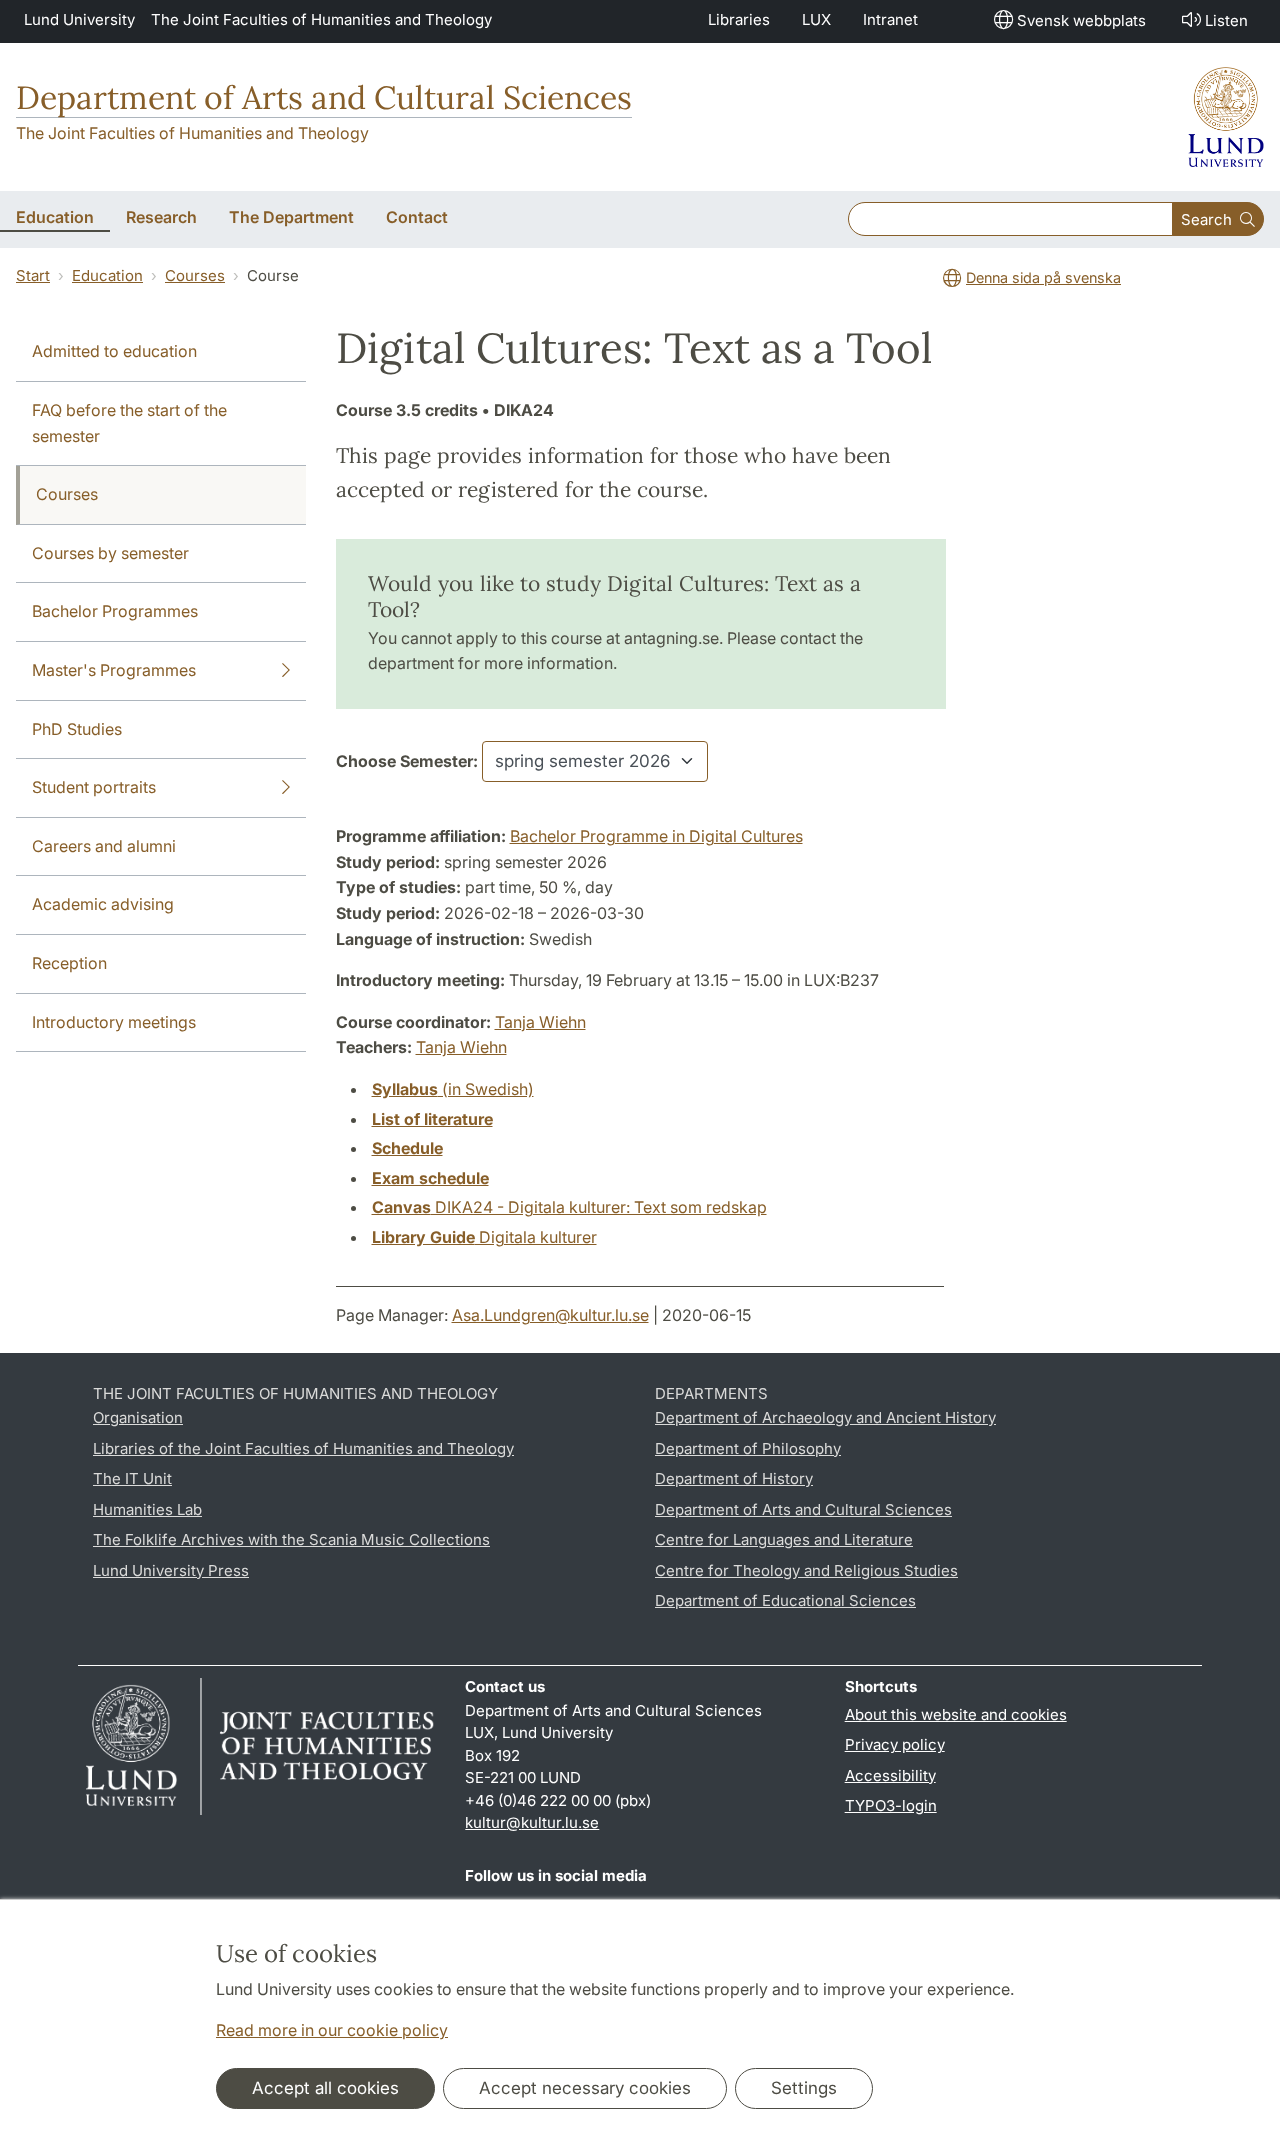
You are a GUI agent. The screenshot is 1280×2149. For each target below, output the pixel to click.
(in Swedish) (453, 1089)
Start (33, 275)
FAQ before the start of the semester (129, 423)
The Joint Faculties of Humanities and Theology (321, 19)
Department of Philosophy (748, 1448)
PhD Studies (77, 729)
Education (107, 275)
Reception (69, 963)
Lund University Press (171, 1570)
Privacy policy (895, 1744)
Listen (1226, 20)
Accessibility (890, 1775)
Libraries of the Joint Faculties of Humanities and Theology (303, 1448)
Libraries (739, 19)
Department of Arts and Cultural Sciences (324, 97)
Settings (804, 2088)
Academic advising (103, 904)
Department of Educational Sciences (785, 1600)
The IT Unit (132, 1478)
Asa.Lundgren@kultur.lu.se (550, 1315)
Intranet (890, 19)
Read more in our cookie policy (332, 2030)
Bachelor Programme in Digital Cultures (656, 836)
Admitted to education (114, 351)
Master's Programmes (114, 670)
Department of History (734, 1478)
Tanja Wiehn (540, 1022)
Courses (195, 275)
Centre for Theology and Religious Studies (806, 1570)
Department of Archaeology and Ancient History (825, 1417)
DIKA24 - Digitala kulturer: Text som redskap (569, 1207)
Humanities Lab (147, 1509)
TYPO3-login (891, 1805)
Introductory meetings (114, 1022)
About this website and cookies (956, 1714)
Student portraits (94, 787)
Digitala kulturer (484, 1237)
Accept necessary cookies (585, 2088)
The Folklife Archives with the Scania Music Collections (291, 1539)
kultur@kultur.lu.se (532, 1822)
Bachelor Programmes (115, 611)
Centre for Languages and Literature (784, 1539)
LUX (816, 19)
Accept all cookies (325, 2088)
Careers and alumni (104, 846)
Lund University (79, 19)
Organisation (138, 1417)
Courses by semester (110, 553)
